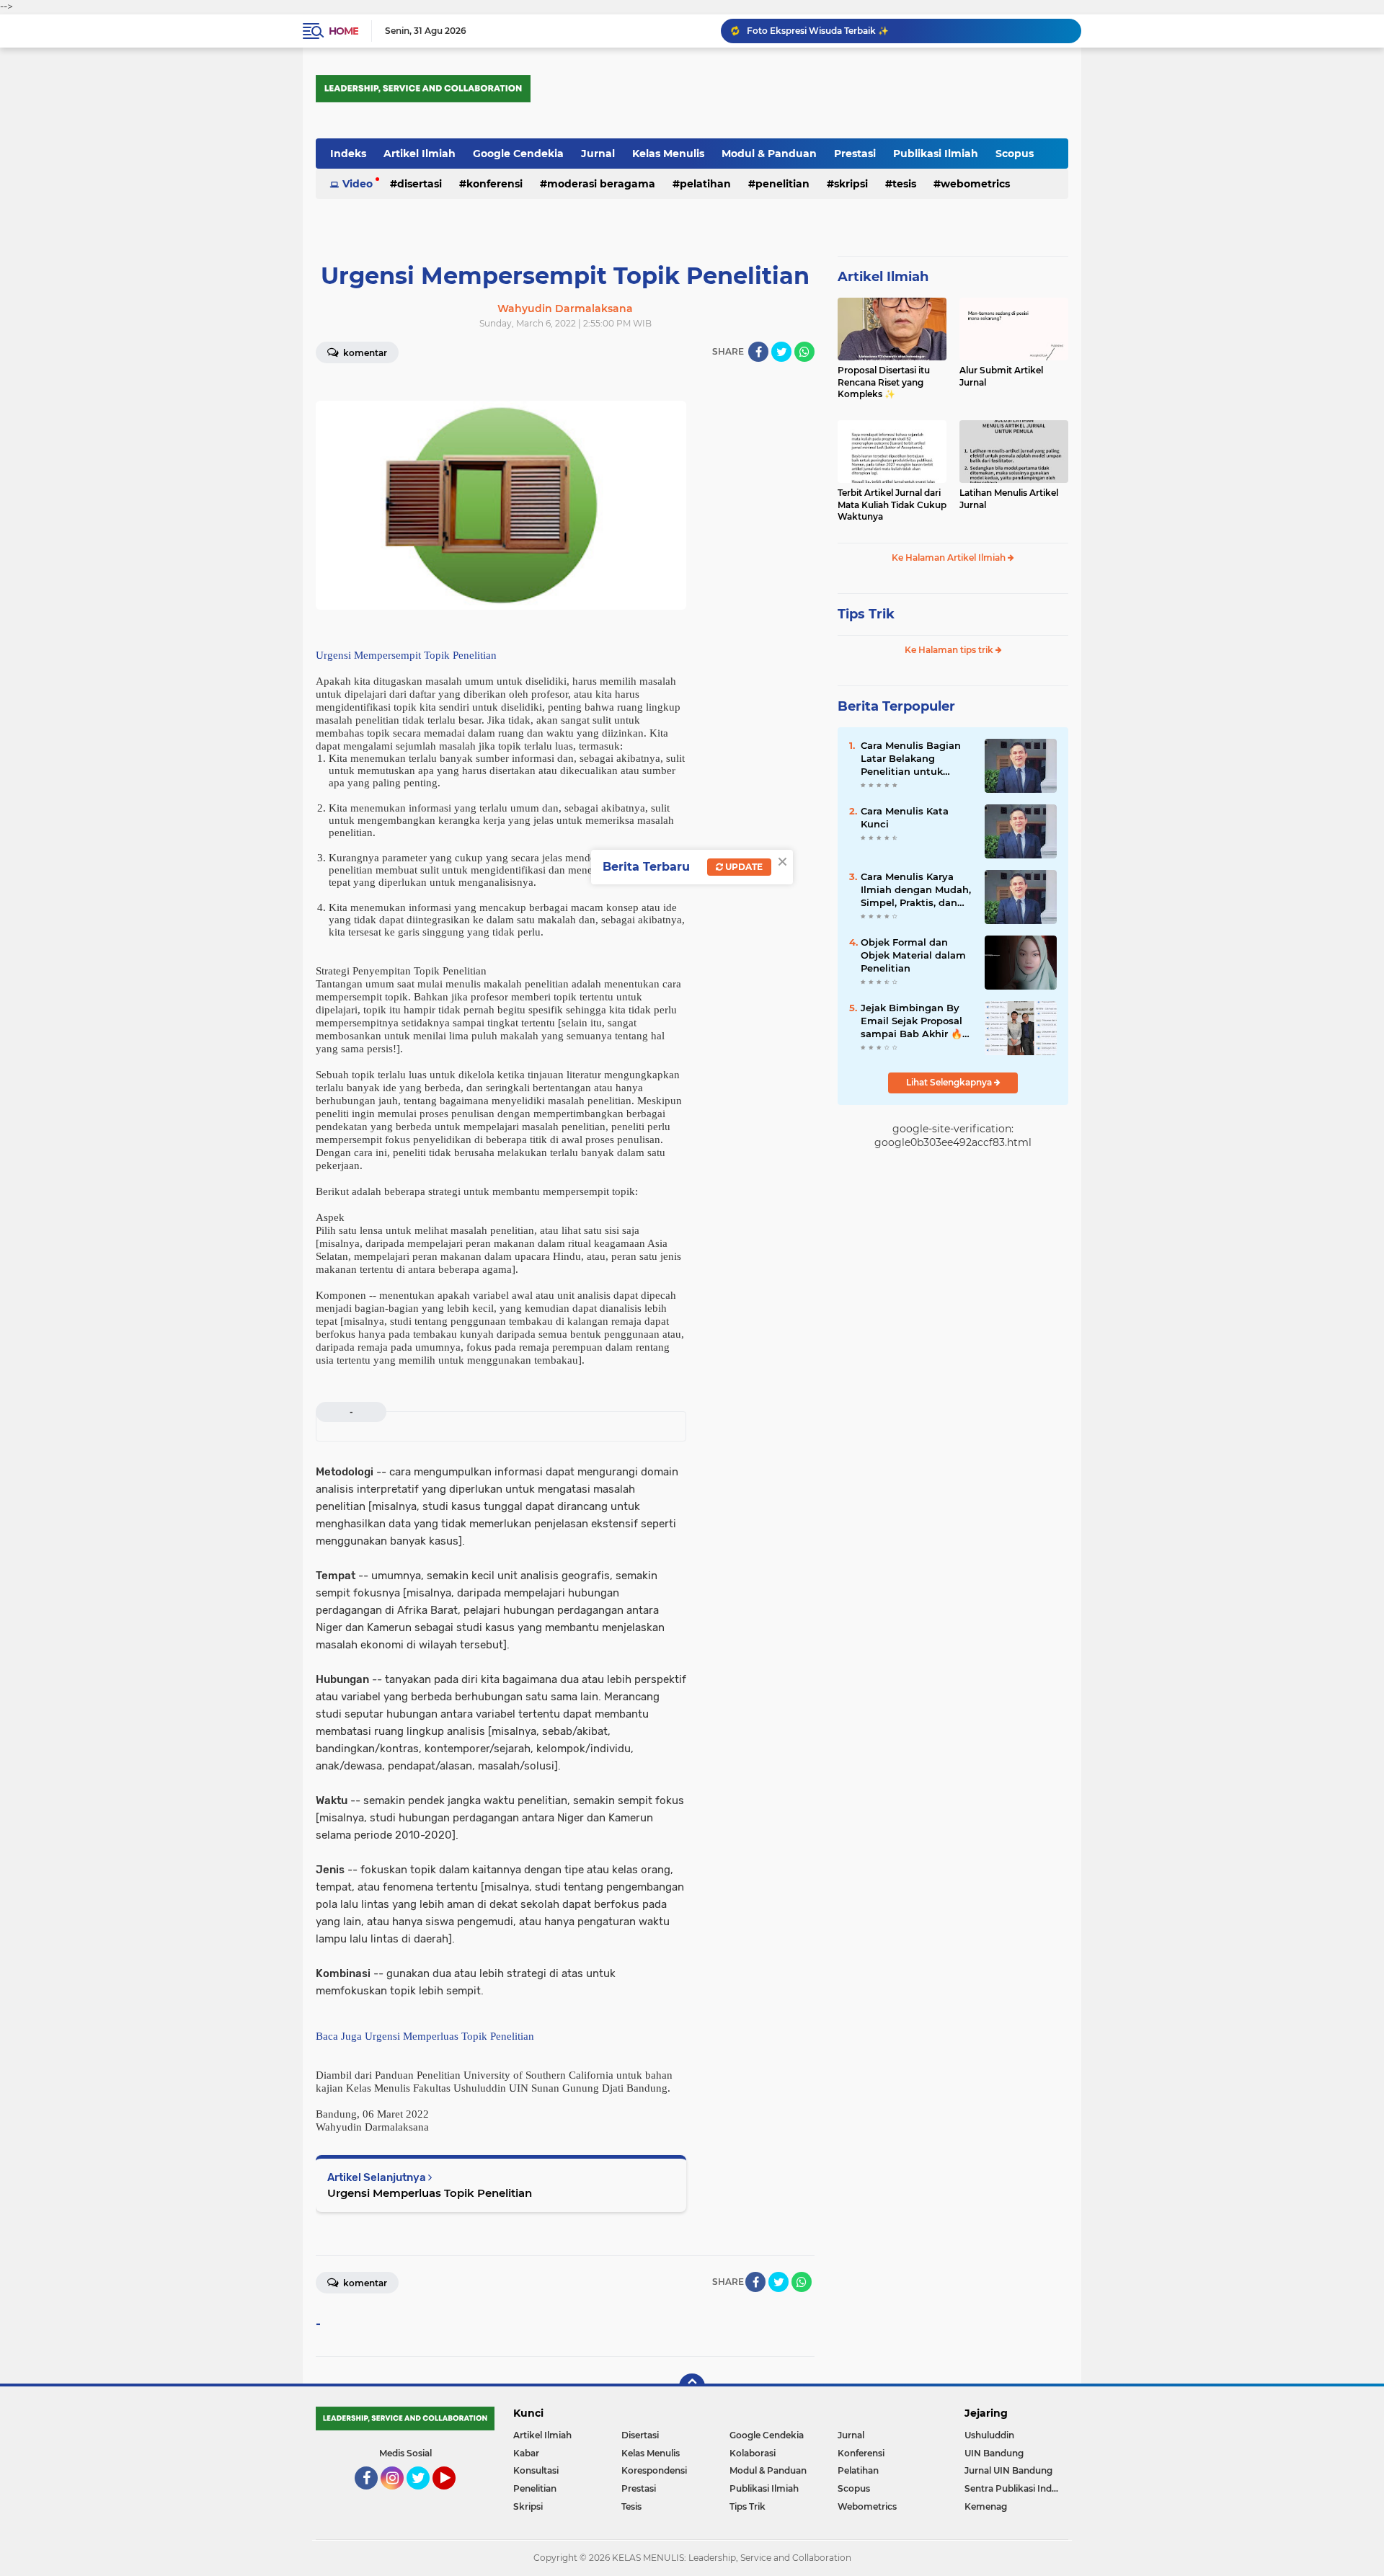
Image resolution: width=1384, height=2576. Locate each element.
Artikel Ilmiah (420, 154)
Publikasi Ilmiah (936, 154)
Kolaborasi (753, 2453)
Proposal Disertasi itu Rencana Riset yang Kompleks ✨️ (884, 382)
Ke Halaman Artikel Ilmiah (950, 558)
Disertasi (420, 184)
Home (343, 31)
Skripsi (851, 184)
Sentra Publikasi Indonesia (1016, 2488)
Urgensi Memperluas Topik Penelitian (430, 2193)
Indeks (348, 154)
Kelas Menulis (668, 154)
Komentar (364, 353)
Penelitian (782, 184)
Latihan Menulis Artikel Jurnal (1009, 499)
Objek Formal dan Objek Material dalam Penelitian (913, 955)
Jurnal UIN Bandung (1008, 2470)
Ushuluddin (989, 2435)
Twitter (425, 2496)
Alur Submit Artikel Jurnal (1001, 376)
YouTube (454, 2496)
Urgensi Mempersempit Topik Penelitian (406, 655)
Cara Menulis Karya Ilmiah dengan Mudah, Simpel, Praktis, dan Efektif (916, 890)
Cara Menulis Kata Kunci (905, 817)
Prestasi (855, 154)
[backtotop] (692, 2386)
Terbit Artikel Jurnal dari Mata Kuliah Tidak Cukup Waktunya (892, 505)
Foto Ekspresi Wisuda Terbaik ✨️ (818, 31)
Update (743, 867)
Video (358, 184)
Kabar (526, 2453)
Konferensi (494, 184)
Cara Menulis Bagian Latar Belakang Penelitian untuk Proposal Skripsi (911, 759)
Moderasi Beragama (601, 184)
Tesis (904, 184)
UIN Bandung (994, 2453)
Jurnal (598, 154)
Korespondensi (654, 2470)
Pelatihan (705, 184)
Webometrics (975, 184)
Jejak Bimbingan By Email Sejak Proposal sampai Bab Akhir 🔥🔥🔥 (911, 1021)
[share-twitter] (781, 352)
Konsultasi (536, 2470)
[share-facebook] (758, 352)
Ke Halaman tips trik (950, 650)
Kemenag (986, 2506)
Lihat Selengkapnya (950, 1082)
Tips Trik (866, 614)
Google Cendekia (518, 154)
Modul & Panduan (769, 154)
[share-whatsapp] (804, 352)
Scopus (1015, 154)
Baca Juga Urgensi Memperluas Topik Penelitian (425, 2036)
